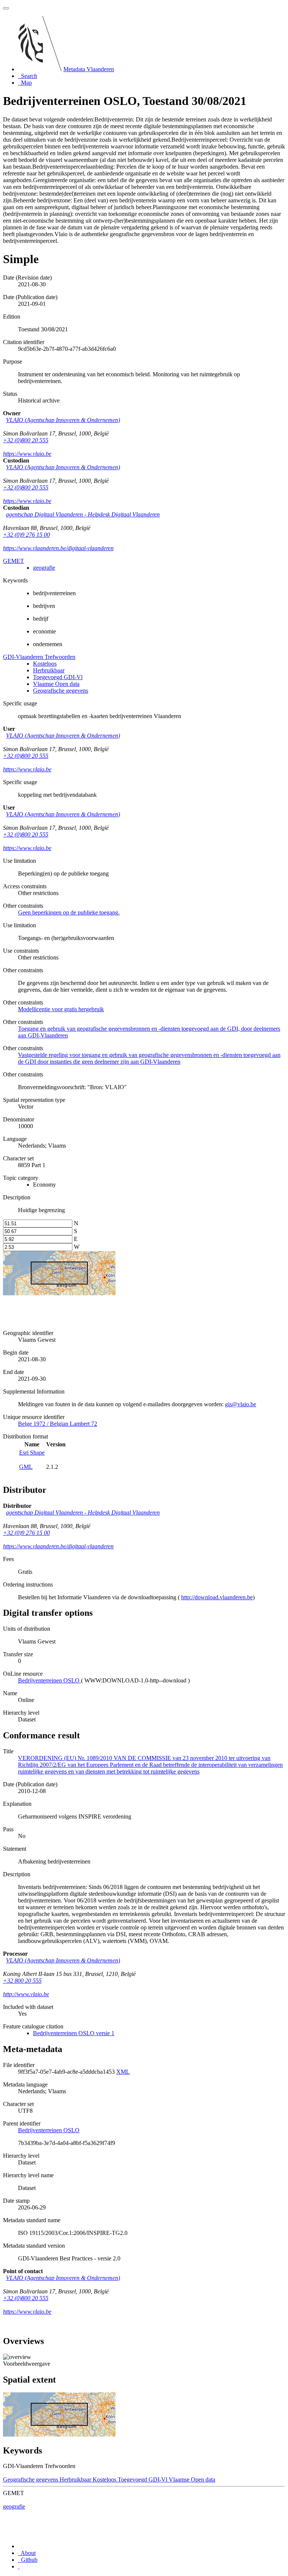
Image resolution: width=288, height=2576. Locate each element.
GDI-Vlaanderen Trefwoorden (39, 657)
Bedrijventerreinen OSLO (49, 2130)
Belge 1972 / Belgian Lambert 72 (58, 1424)
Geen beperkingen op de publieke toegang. (69, 912)
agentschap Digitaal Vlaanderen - (83, 514)
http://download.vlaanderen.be (217, 1597)
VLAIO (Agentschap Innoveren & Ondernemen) (63, 420)
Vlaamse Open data (56, 684)
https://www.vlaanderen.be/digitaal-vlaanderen (58, 548)
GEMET (13, 561)
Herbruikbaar (49, 670)
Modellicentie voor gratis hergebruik (61, 1009)
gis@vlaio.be (241, 1404)
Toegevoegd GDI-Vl (58, 677)
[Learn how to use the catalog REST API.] (19, 2566)
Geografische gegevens (61, 691)
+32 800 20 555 (22, 1981)
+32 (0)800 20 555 (26, 440)
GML (26, 1467)
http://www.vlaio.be (26, 1994)
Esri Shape (32, 1453)
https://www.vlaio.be (27, 454)
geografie (44, 568)
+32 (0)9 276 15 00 (26, 535)
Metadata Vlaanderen (89, 69)
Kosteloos (45, 664)
